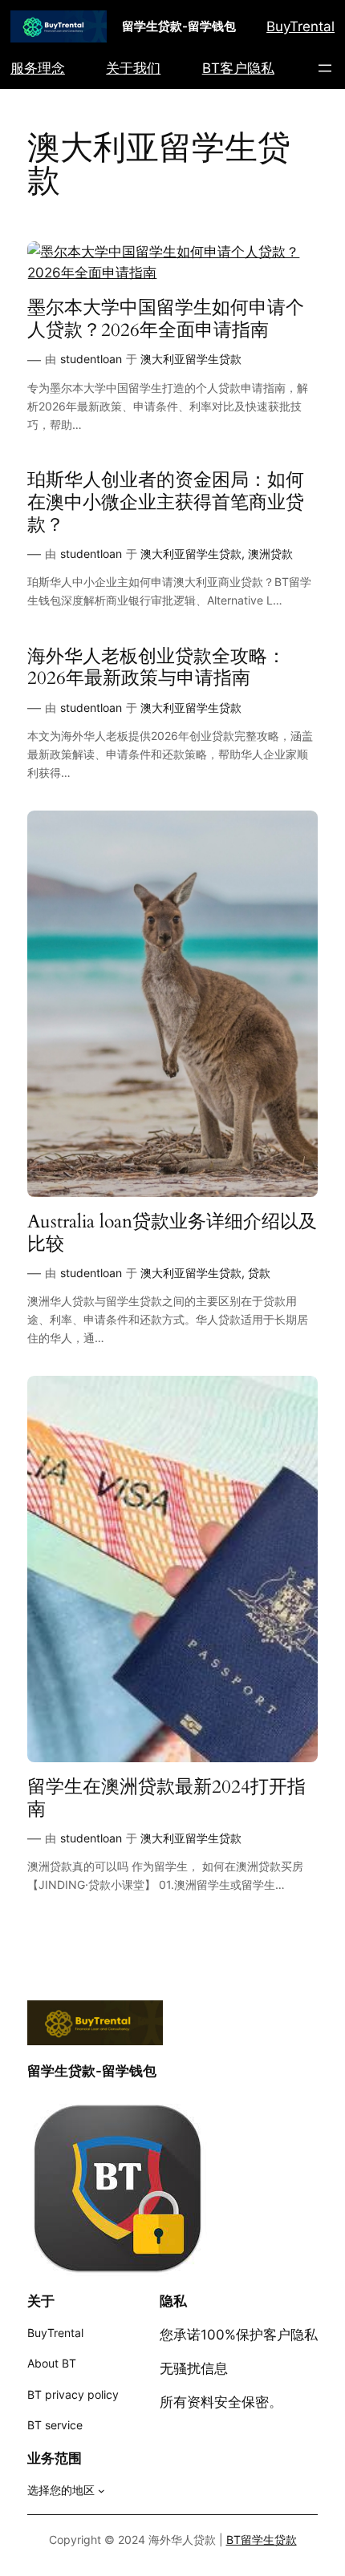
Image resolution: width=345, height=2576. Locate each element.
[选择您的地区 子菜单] (101, 2491)
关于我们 (133, 68)
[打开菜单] (325, 68)
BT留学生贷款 (262, 2540)
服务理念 (38, 68)
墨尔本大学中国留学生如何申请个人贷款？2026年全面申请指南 (166, 319)
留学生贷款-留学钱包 (179, 26)
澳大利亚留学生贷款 (191, 359)
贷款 (259, 1273)
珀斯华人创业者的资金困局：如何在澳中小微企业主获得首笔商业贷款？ (166, 502)
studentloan (91, 359)
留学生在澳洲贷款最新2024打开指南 (166, 1798)
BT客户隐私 (238, 68)
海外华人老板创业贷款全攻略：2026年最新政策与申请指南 (156, 667)
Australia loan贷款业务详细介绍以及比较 (172, 1233)
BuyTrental (300, 26)
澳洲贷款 (270, 554)
